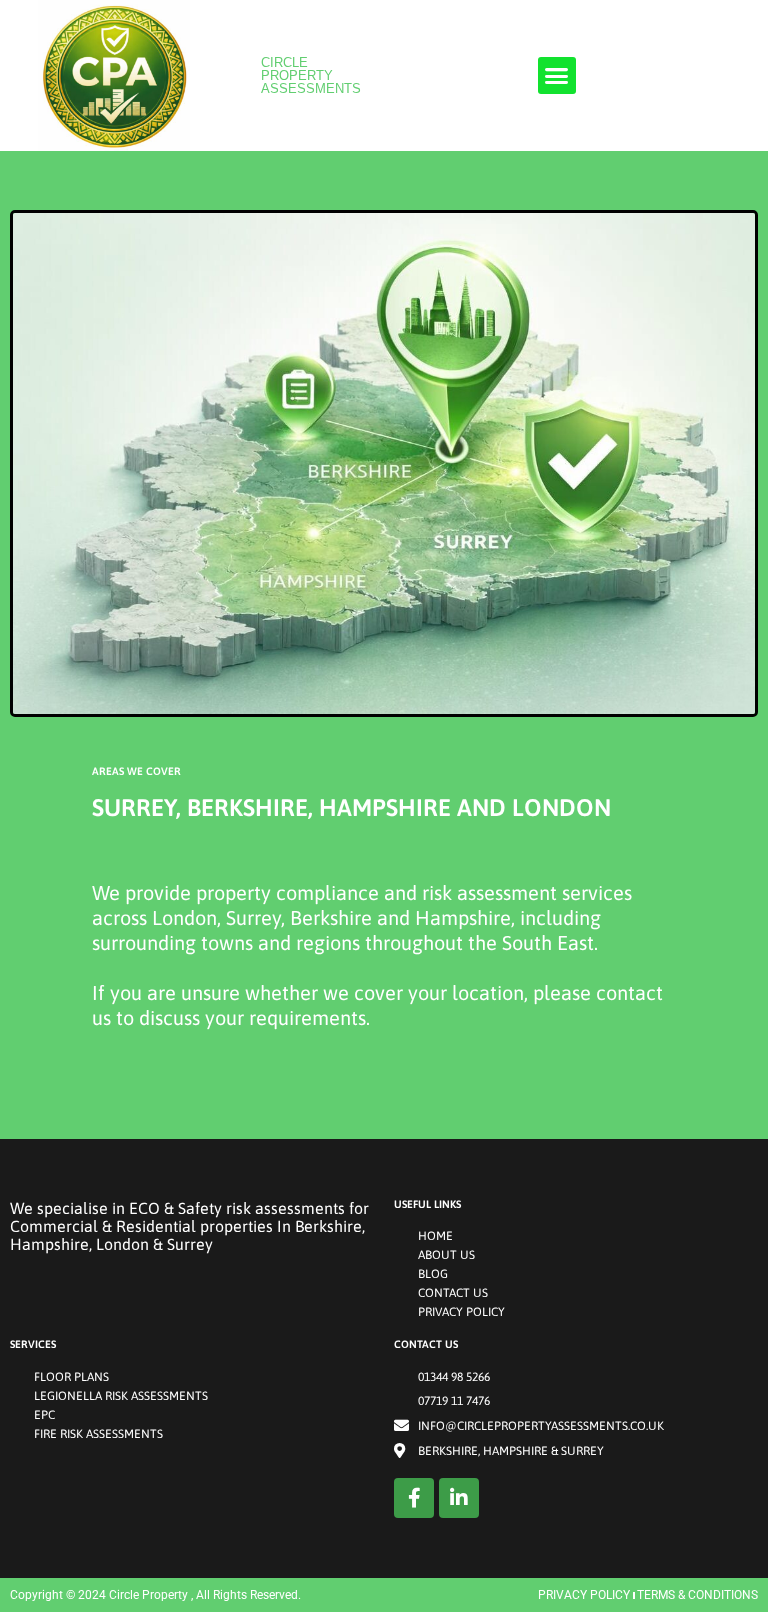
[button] (557, 76)
